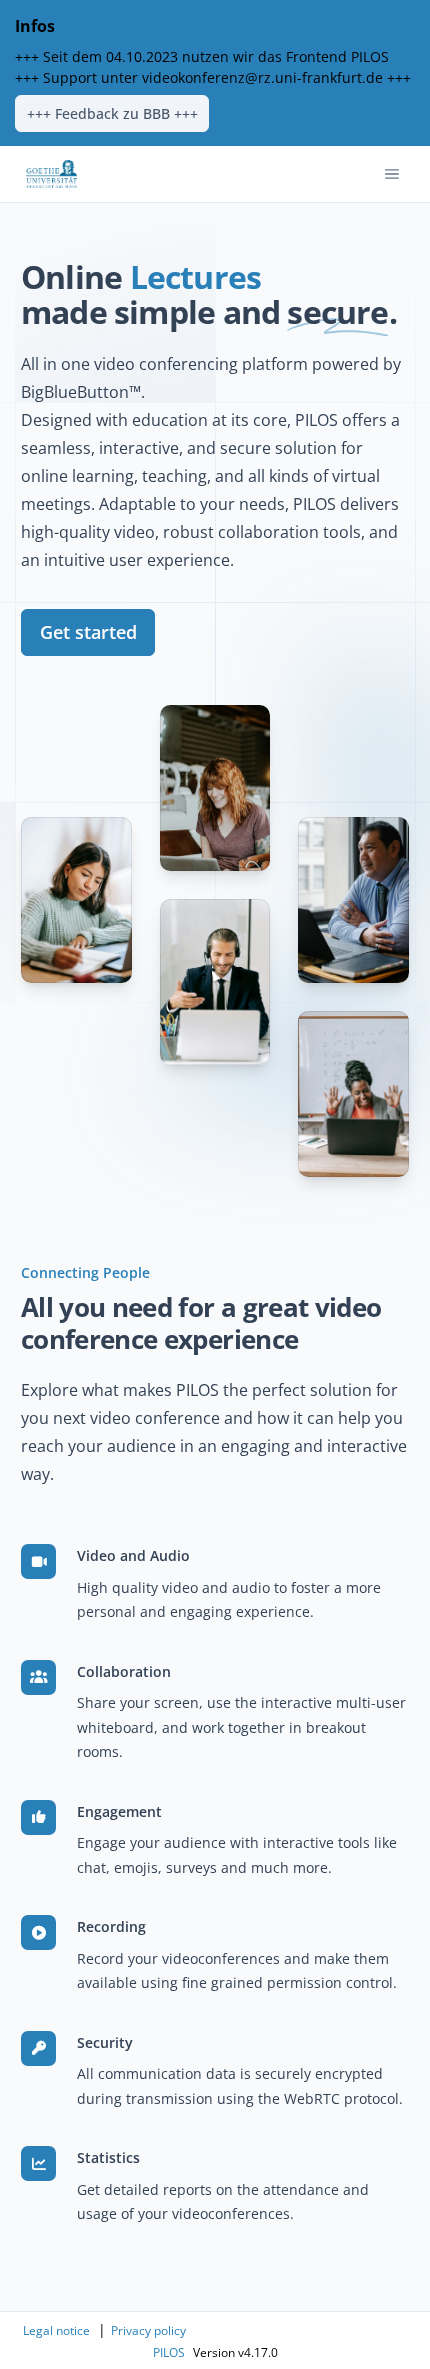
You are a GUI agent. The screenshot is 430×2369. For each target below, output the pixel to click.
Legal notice (56, 2330)
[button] (392, 173)
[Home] (52, 174)
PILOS (169, 2352)
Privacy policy (148, 2330)
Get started (88, 632)
